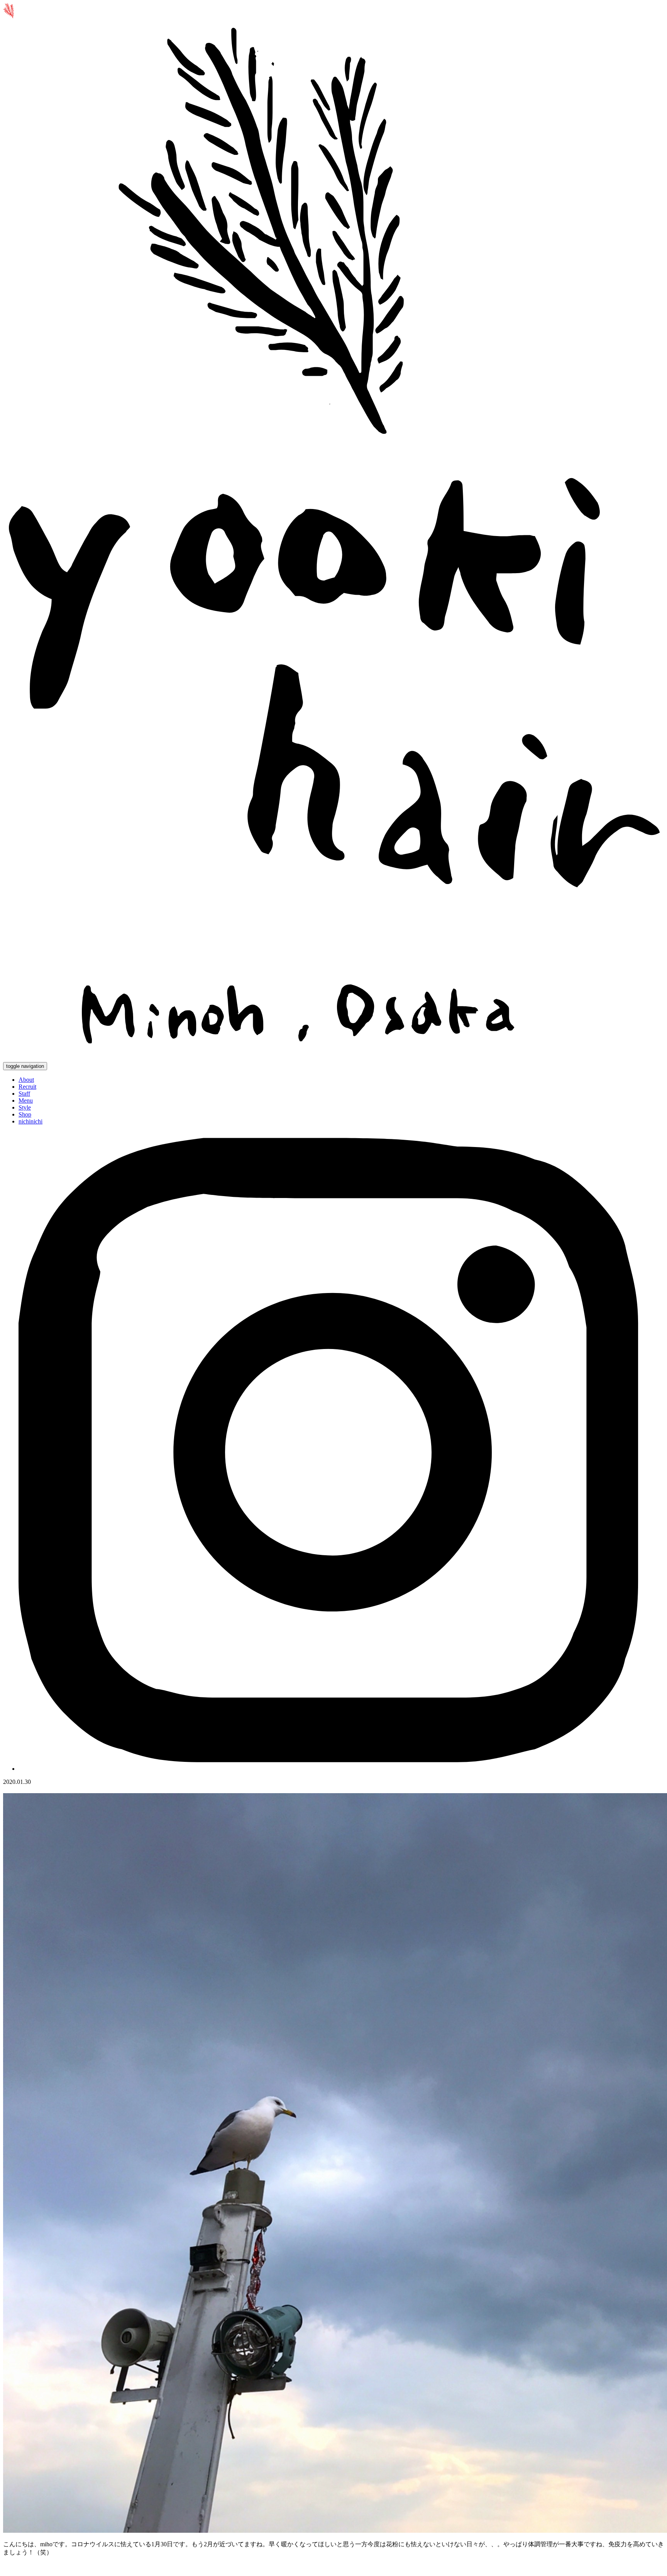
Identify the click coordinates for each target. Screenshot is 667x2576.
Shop (25, 1114)
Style (25, 1107)
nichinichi (30, 1121)
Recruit (27, 1087)
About (26, 1080)
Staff (24, 1094)
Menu (26, 1100)
